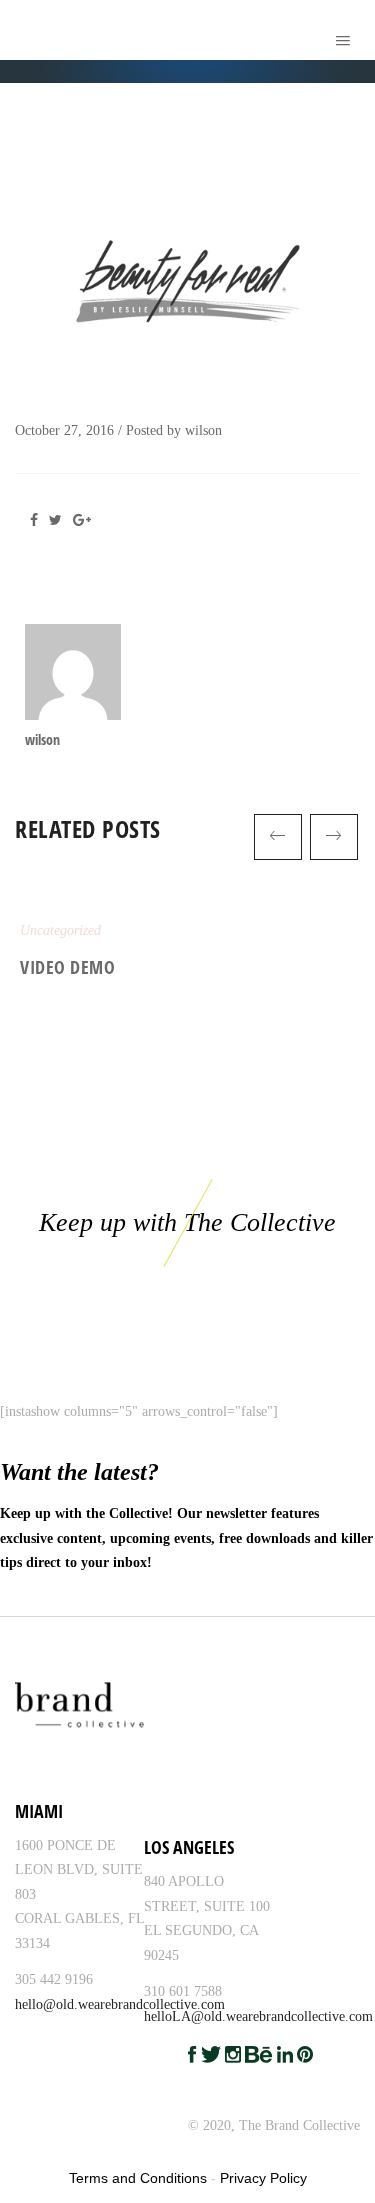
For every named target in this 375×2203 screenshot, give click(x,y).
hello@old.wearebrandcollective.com (120, 2004)
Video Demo (67, 967)
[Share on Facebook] (39, 520)
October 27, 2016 (64, 430)
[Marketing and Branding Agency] (26, 30)
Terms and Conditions (138, 2178)
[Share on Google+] (85, 520)
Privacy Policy (263, 2178)
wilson (203, 430)
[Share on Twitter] (59, 520)
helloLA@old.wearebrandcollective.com (258, 2016)
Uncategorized (60, 930)
